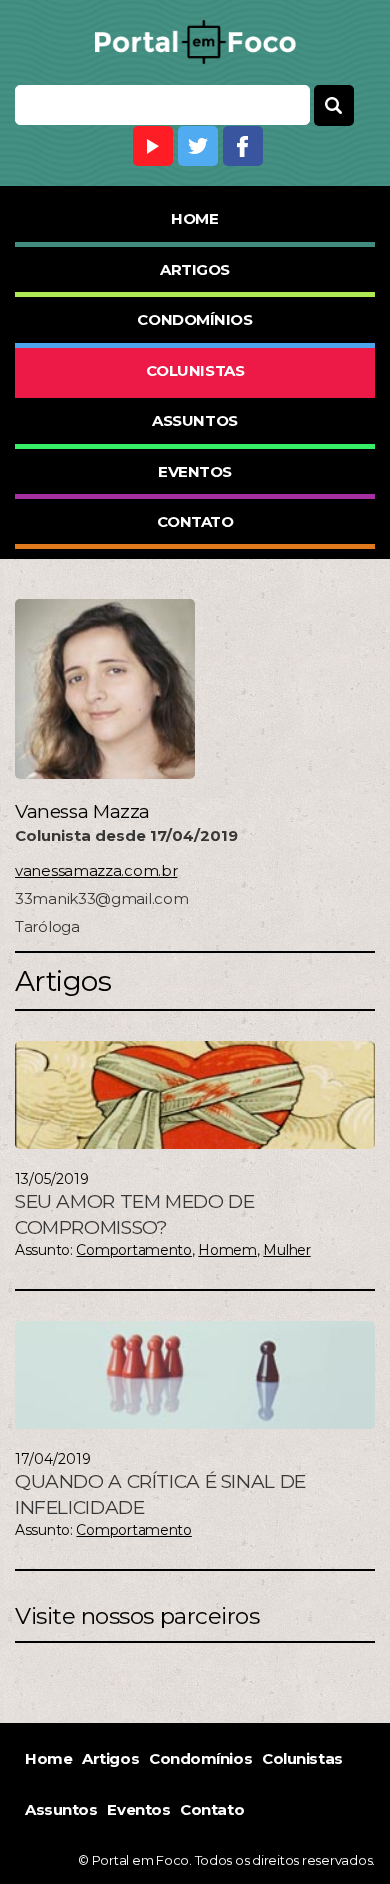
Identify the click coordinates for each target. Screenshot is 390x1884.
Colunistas (195, 370)
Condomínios (194, 319)
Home (194, 218)
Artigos (195, 269)
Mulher (286, 1250)
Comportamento (133, 1250)
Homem (227, 1250)
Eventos (195, 471)
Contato (195, 521)
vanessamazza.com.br (96, 870)
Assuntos (194, 420)
